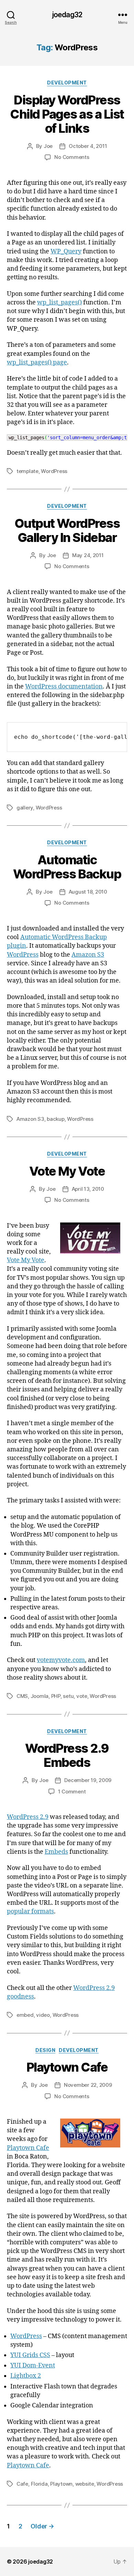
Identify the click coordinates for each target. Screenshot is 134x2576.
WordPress (54, 471)
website (85, 2484)
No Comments (72, 157)
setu (68, 1696)
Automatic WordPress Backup (67, 867)
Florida (39, 2484)
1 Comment (72, 1792)
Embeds (56, 1852)
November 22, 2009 (88, 2085)
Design (45, 2050)
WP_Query (66, 251)
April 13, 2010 (88, 1189)
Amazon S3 (88, 955)
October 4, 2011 (88, 146)
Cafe (22, 2484)
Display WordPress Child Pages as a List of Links (67, 114)
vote (82, 1696)
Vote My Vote (67, 1171)
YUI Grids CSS (30, 2355)
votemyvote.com (61, 1660)
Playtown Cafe (67, 2067)
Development (67, 83)
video (43, 2015)
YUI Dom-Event (33, 2366)
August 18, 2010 (88, 892)
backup (55, 1119)
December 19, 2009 (88, 1780)
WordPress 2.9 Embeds (67, 1755)
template (27, 471)
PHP (56, 1696)
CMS (22, 1696)
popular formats (30, 1911)
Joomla (40, 1696)
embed (25, 2015)
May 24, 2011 (88, 555)
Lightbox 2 (26, 2376)
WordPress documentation (64, 687)
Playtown (61, 2484)
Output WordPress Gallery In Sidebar (67, 530)
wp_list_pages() (59, 303)
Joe (48, 146)
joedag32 (67, 15)
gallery (25, 808)
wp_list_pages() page (37, 363)
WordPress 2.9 (28, 1817)
